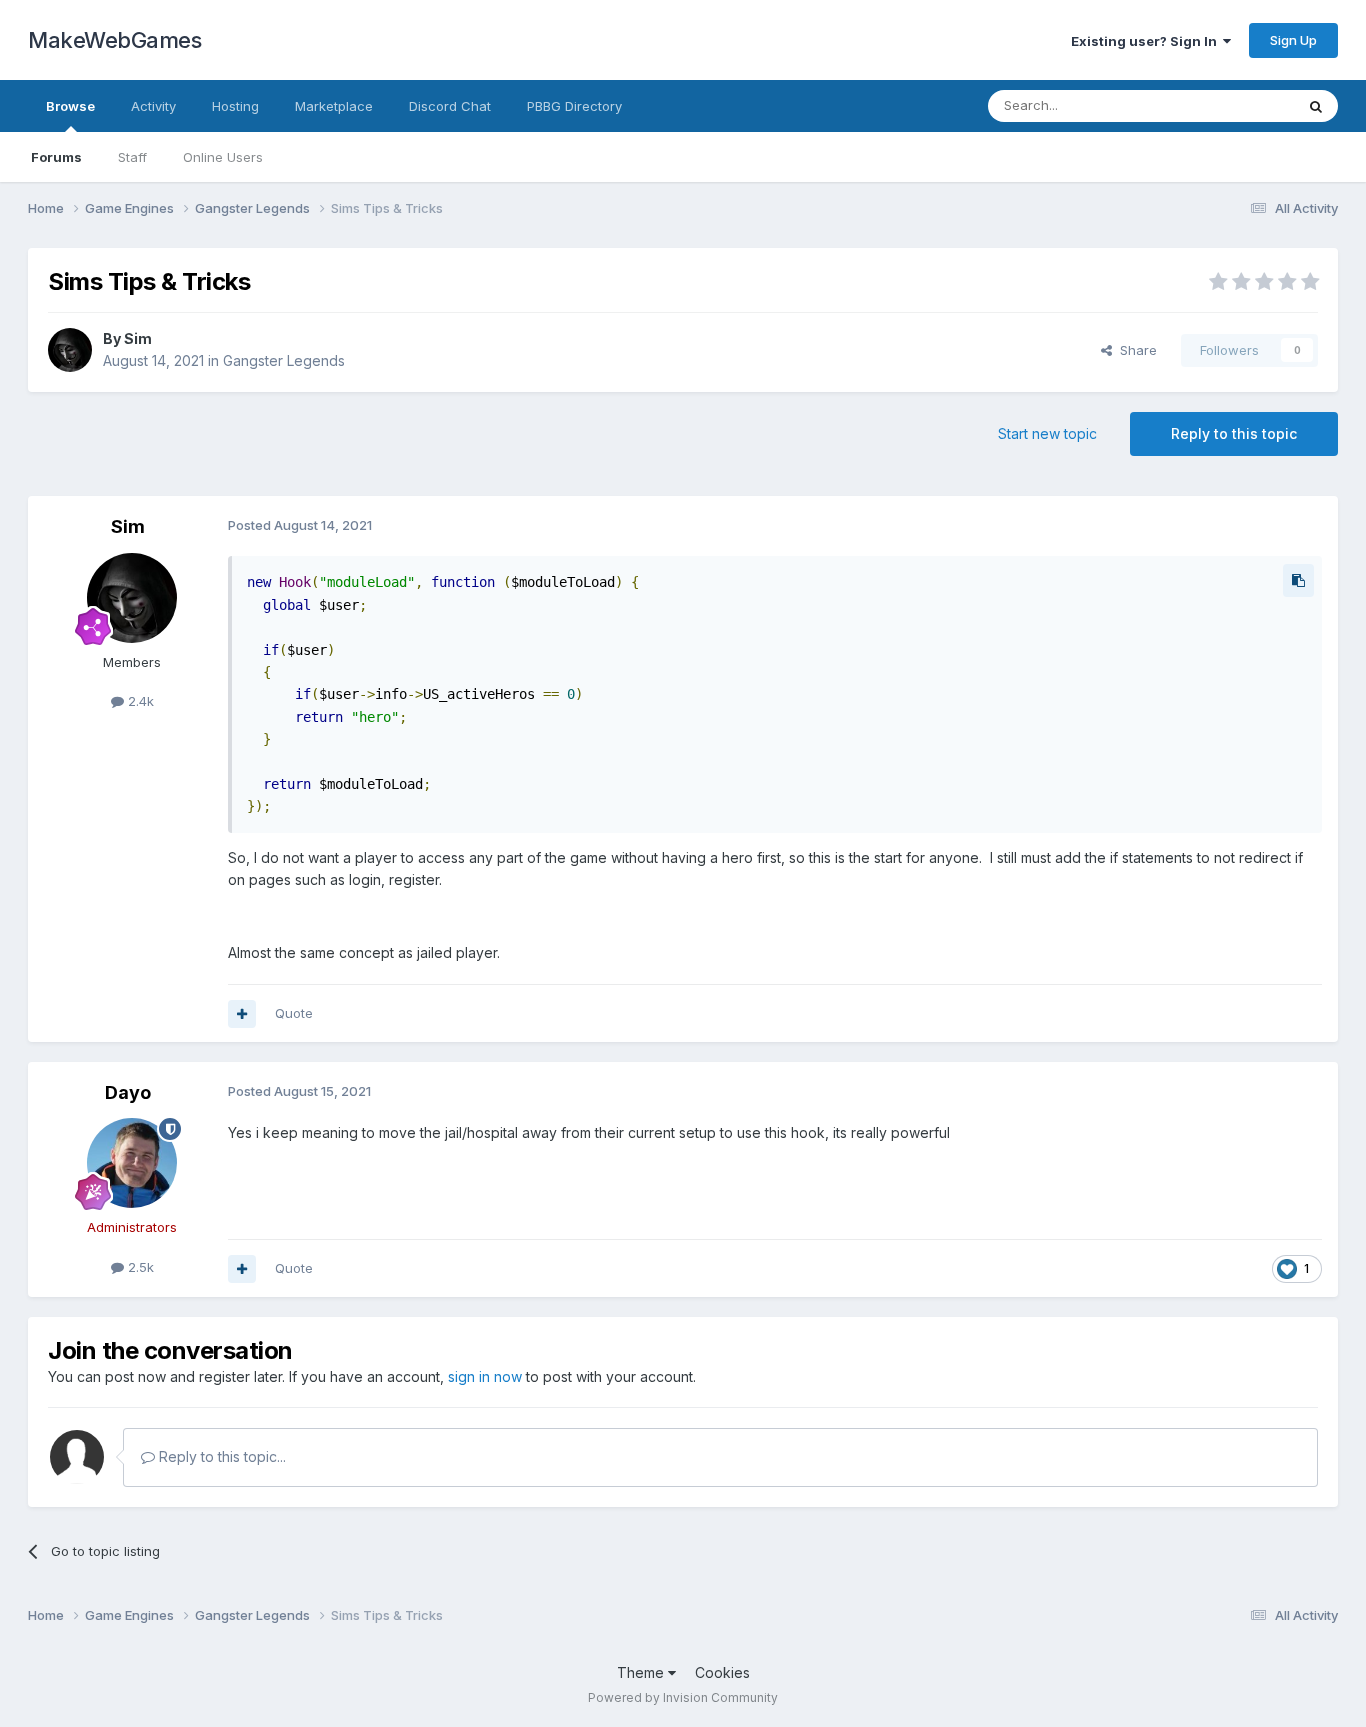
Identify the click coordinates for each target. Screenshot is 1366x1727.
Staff (132, 157)
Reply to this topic (1234, 433)
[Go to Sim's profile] (70, 350)
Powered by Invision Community (683, 1697)
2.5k (139, 1267)
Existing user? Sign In (1147, 41)
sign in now (485, 1376)
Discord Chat (450, 106)
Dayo (128, 1092)
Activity (153, 106)
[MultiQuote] (242, 1014)
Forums (56, 157)
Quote (294, 1013)
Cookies (722, 1672)
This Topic (1235, 105)
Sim (138, 338)
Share (1134, 350)
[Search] (1316, 106)
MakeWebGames (114, 40)
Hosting (235, 106)
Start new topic (1047, 433)
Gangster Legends (284, 360)
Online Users (223, 157)
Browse (70, 106)
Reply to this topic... (220, 1456)
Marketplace (334, 106)
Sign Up (1293, 40)
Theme (642, 1672)
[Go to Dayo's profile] (132, 1163)
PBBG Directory (574, 106)
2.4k (139, 701)
